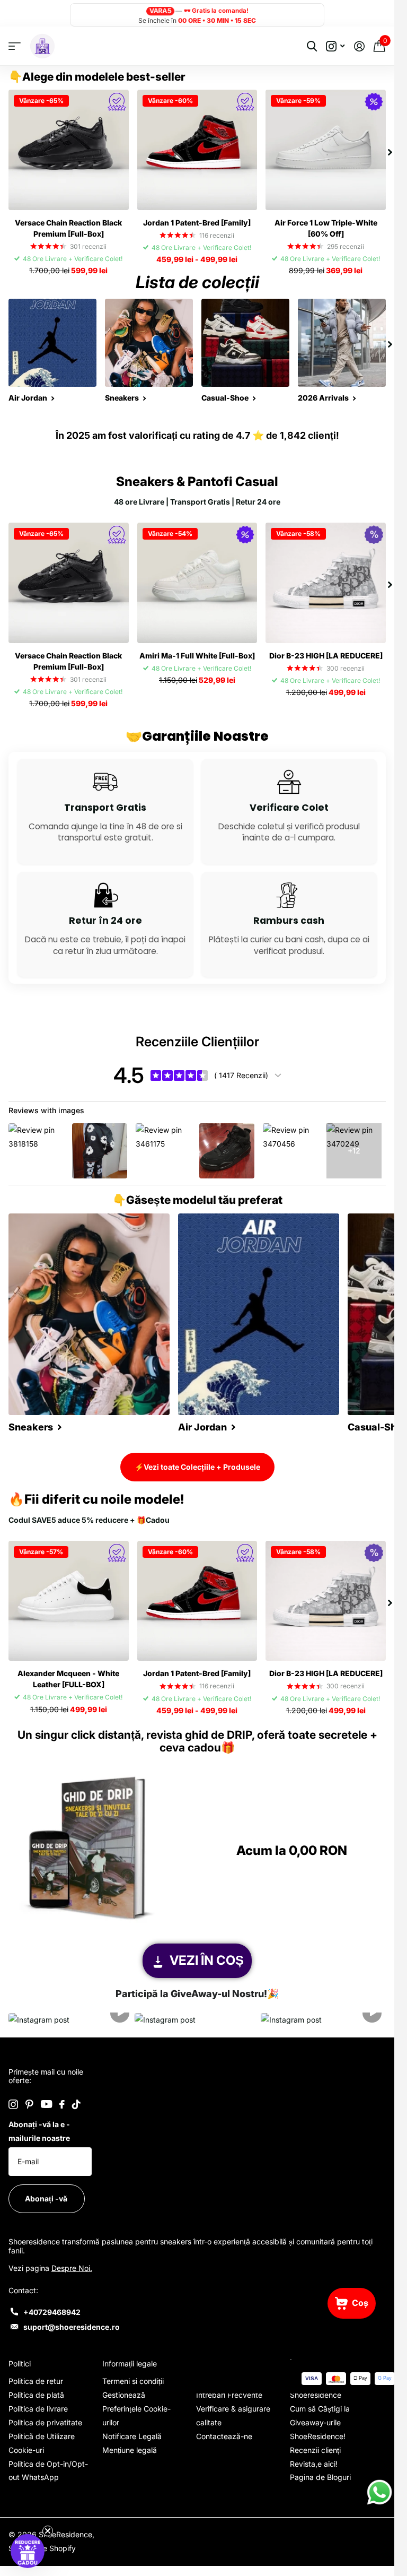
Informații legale (130, 2363)
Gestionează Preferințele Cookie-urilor (136, 2409)
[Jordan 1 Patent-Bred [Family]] (197, 150)
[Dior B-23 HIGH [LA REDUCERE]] (326, 583)
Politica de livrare (38, 2409)
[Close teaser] (48, 2531)
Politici (20, 2363)
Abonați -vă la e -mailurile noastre (39, 2131)
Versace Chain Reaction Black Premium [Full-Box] (68, 228)
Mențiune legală (130, 2450)
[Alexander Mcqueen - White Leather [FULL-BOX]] (69, 1601)
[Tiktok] (76, 2104)
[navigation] (390, 150)
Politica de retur (36, 2381)
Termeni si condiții (133, 2381)
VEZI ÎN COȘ (207, 1960)
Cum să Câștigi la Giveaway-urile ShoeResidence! (320, 2422)
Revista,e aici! (314, 2464)
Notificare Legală (132, 2436)
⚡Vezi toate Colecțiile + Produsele (197, 1467)
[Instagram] (13, 2104)
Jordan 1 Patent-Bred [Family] (197, 223)
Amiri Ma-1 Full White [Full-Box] (197, 656)
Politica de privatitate (45, 2422)
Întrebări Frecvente (229, 2395)
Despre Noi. (72, 2268)
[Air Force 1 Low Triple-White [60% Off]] (326, 150)
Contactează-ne (224, 2436)
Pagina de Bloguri (320, 2477)
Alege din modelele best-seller (104, 77)
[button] (71, 2020)
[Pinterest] (29, 2104)
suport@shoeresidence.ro (72, 2327)
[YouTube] (46, 2104)
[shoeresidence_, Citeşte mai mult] (335, 46)
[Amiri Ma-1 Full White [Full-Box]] (197, 583)
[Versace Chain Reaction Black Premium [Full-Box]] (69, 150)
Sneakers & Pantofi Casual (197, 482)
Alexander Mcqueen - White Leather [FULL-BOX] (68, 1679)
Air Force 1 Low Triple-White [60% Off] (326, 228)
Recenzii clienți (315, 2450)
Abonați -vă (47, 2198)
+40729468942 (52, 2312)
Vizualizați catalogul (15, 46)
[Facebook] (62, 2104)
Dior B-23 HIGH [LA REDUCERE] (326, 656)
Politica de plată (36, 2395)
